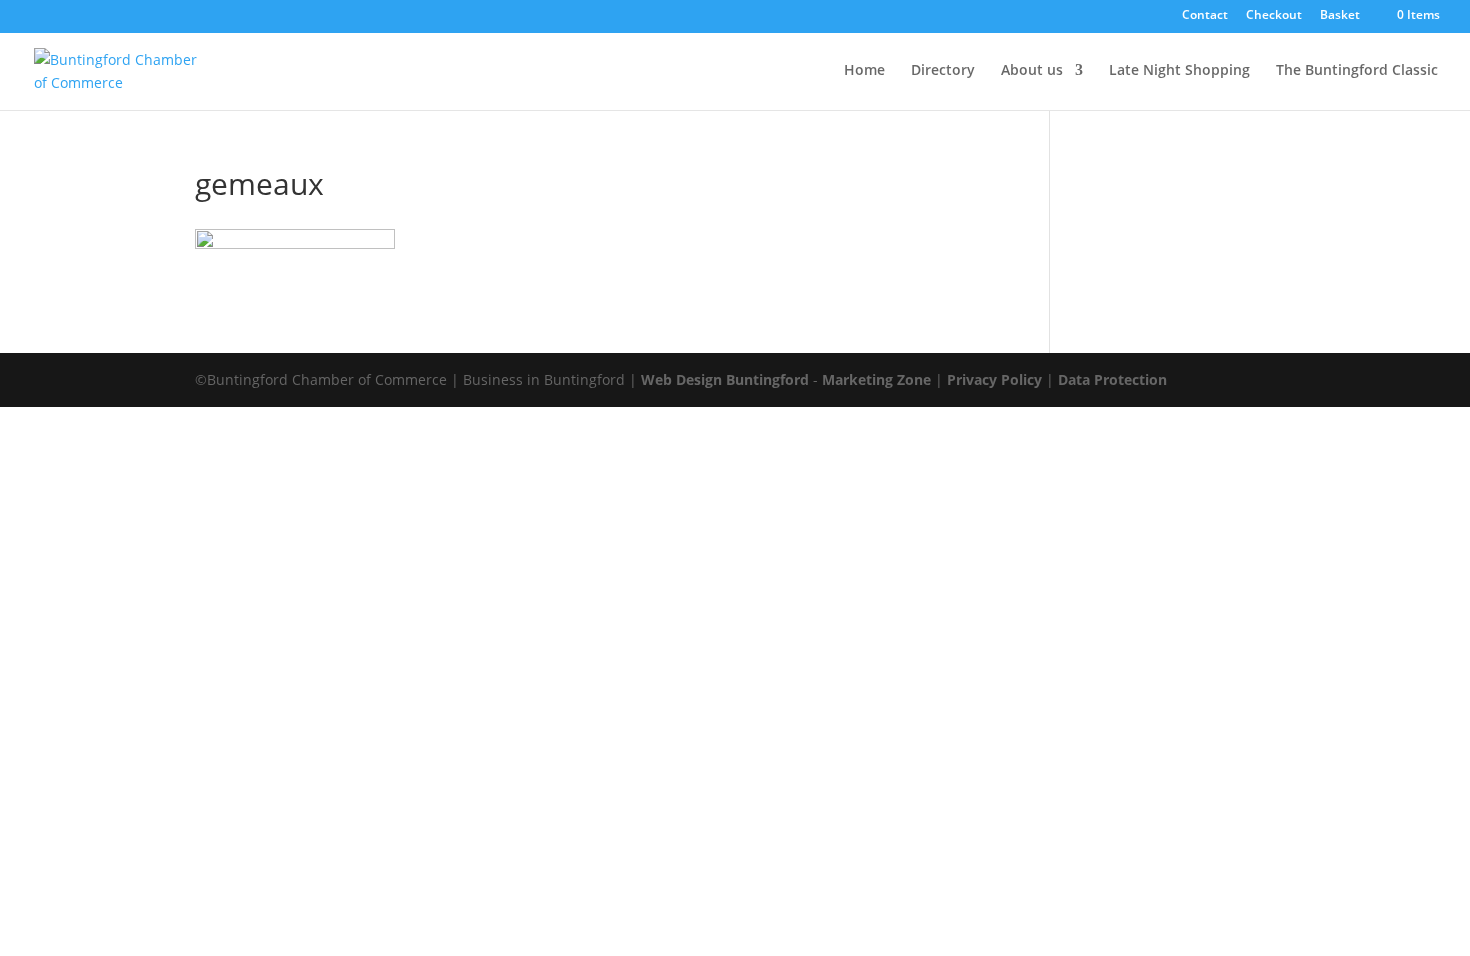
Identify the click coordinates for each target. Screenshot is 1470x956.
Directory (943, 71)
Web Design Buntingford (725, 379)
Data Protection (1112, 379)
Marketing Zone (876, 379)
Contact (1205, 16)
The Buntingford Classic (1357, 71)
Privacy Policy (994, 379)
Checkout (1274, 16)
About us (1032, 71)
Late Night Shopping (1179, 71)
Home (864, 71)
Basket (1340, 16)
